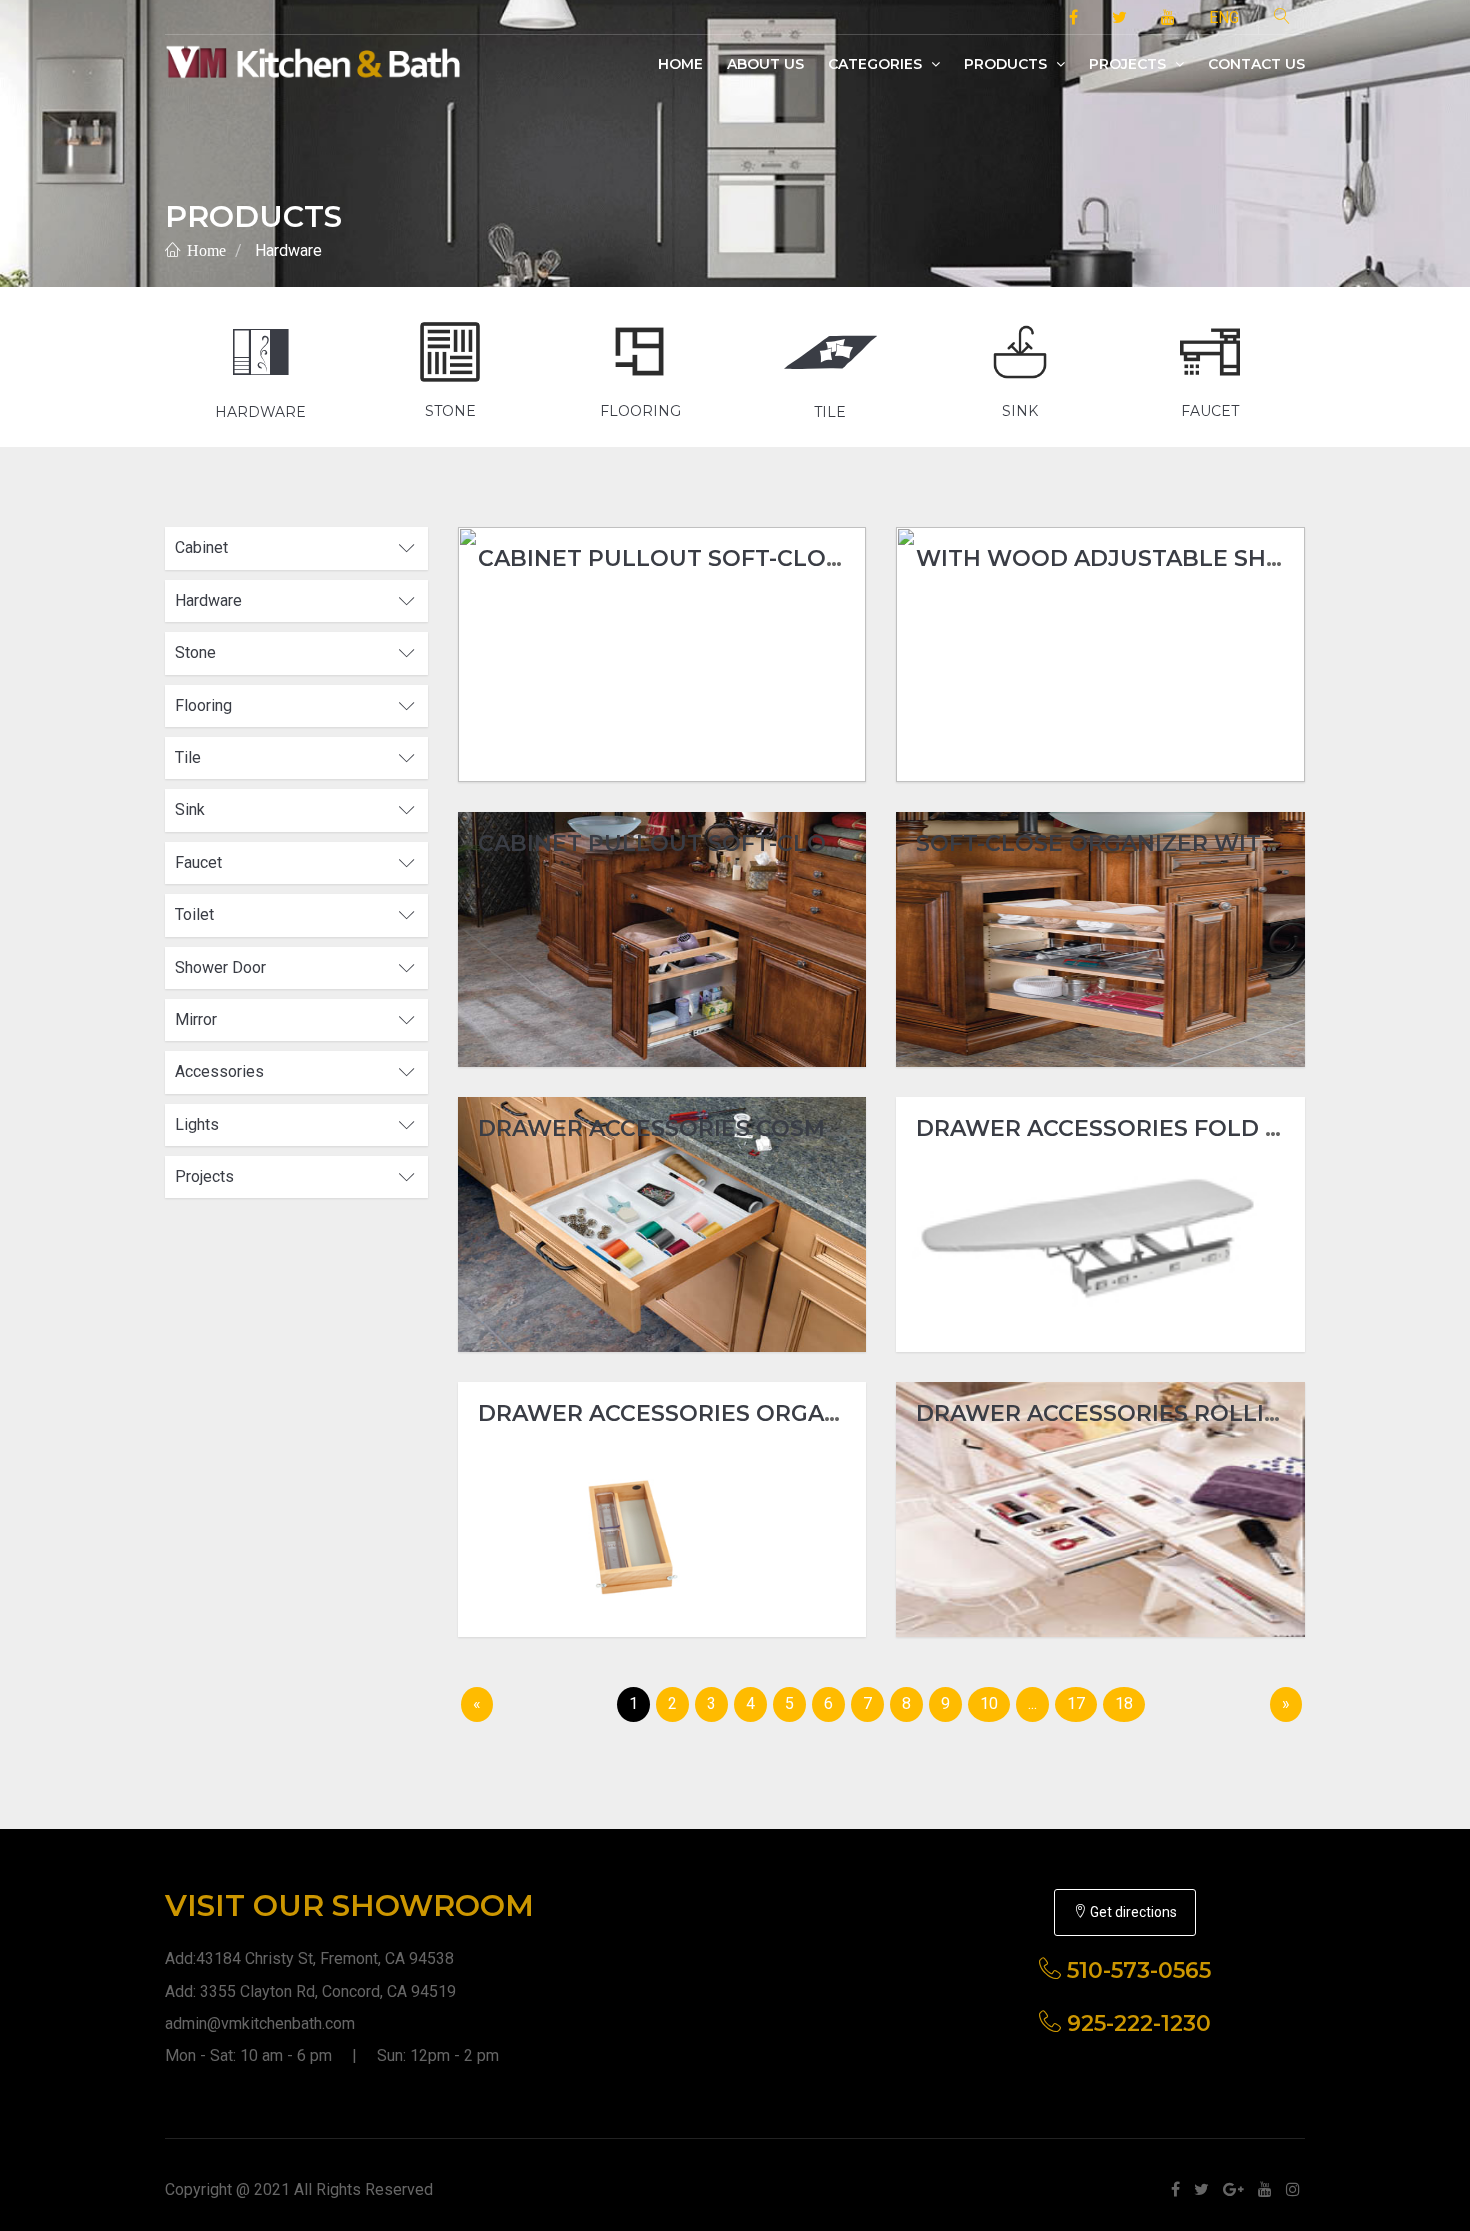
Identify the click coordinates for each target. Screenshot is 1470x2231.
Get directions (1132, 1912)
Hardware (288, 250)
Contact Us (1256, 64)
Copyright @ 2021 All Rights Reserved (299, 2189)
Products (1007, 64)
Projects (1129, 64)
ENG (1224, 17)
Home (680, 64)
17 (1076, 1703)
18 (1124, 1703)
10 (989, 1703)
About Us (765, 64)
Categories (877, 64)
